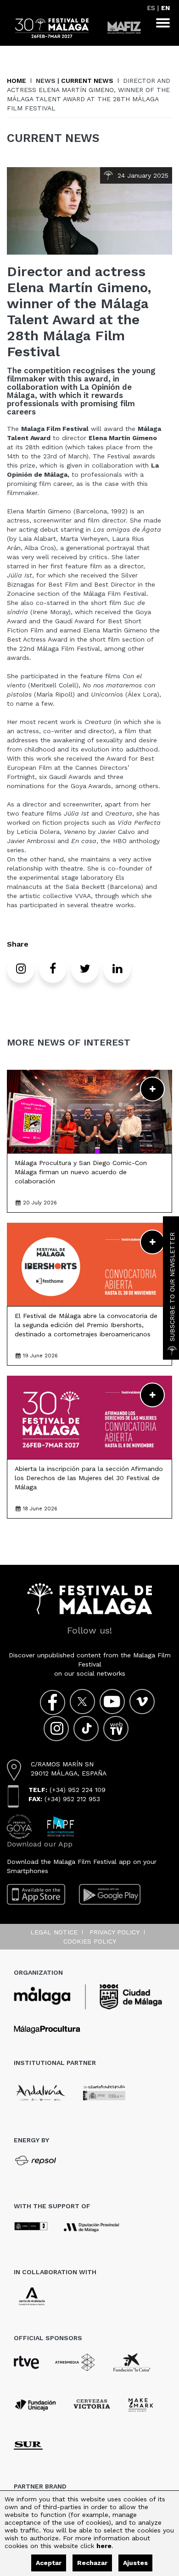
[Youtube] (112, 1702)
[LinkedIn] (117, 969)
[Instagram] (21, 969)
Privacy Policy (115, 1932)
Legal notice (54, 1932)
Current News (87, 81)
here (104, 2546)
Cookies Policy (90, 1941)
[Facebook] (53, 969)
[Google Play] (110, 1894)
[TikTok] (86, 1729)
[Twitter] (85, 969)
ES (151, 8)
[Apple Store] (36, 1894)
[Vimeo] (142, 1702)
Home (17, 81)
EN (165, 8)
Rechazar (92, 2563)
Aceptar (49, 2563)
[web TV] (116, 1729)
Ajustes (135, 2563)
